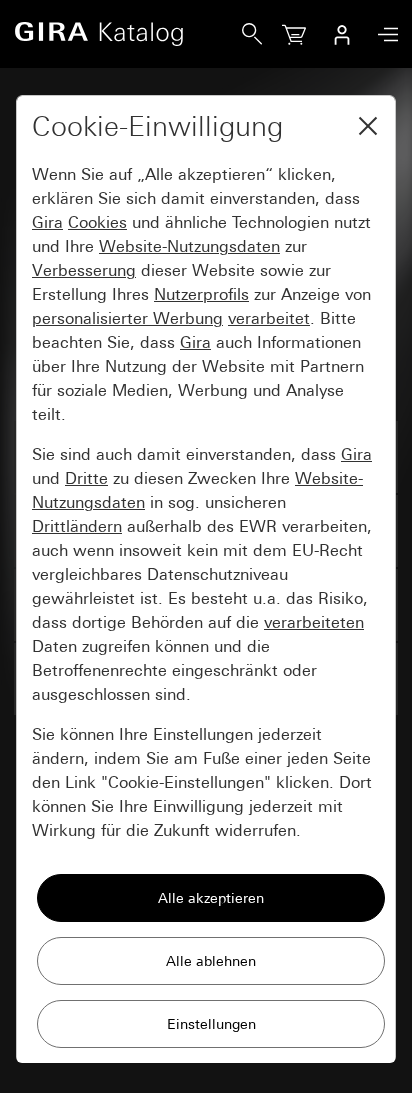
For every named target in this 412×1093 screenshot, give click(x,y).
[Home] (128, 34)
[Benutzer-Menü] (342, 34)
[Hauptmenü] (383, 34)
